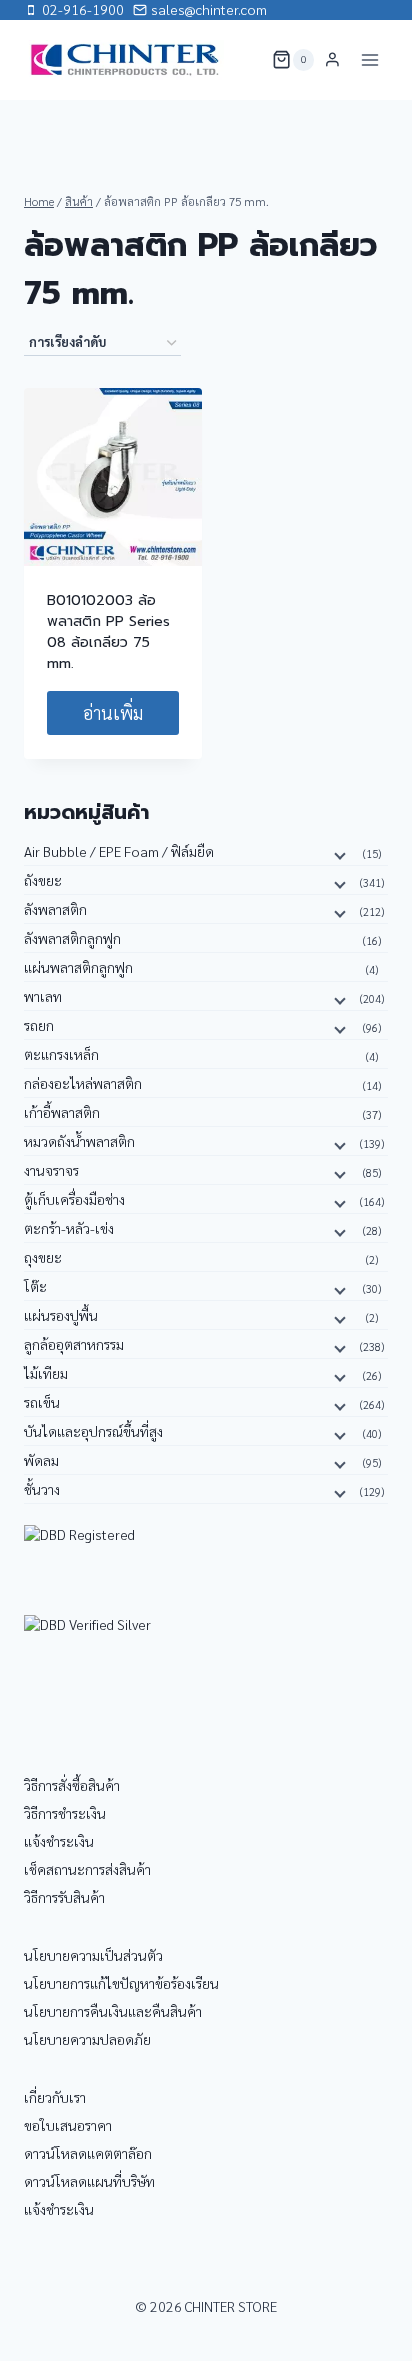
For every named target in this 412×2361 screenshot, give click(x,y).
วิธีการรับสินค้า (64, 1897)
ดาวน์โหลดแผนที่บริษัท (89, 2181)
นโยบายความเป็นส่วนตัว (93, 1955)
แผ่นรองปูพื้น (61, 1315)
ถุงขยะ (43, 1257)
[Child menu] (338, 855)
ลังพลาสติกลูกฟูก (72, 938)
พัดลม (41, 1460)
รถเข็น (42, 1402)
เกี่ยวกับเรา (55, 2097)
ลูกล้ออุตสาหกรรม (74, 1344)
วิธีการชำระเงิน (65, 1813)
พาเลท (43, 996)
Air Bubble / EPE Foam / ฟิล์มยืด (119, 851)
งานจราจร (51, 1170)
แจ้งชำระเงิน (59, 1841)
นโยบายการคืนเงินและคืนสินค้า (113, 2011)
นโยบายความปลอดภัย (87, 2039)
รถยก (39, 1025)
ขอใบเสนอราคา (68, 2125)
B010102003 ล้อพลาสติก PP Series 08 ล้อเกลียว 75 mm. (108, 632)
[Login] (332, 60)
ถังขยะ (43, 880)
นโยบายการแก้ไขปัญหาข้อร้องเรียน (121, 1983)
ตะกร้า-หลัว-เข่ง (69, 1228)
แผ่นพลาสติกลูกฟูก (78, 967)
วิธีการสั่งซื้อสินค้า (72, 1785)
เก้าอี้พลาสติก (62, 1112)
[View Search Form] (244, 60)
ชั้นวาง (42, 1489)
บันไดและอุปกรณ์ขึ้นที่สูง (93, 1431)
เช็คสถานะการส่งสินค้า (87, 1869)
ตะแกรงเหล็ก (61, 1054)
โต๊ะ (35, 1286)
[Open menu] (369, 59)
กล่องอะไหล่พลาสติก (83, 1083)
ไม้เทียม (46, 1373)
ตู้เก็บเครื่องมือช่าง (74, 1199)
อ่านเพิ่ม (113, 712)
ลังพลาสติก (55, 909)
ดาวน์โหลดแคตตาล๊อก (88, 2153)
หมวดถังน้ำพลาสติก (79, 1141)
